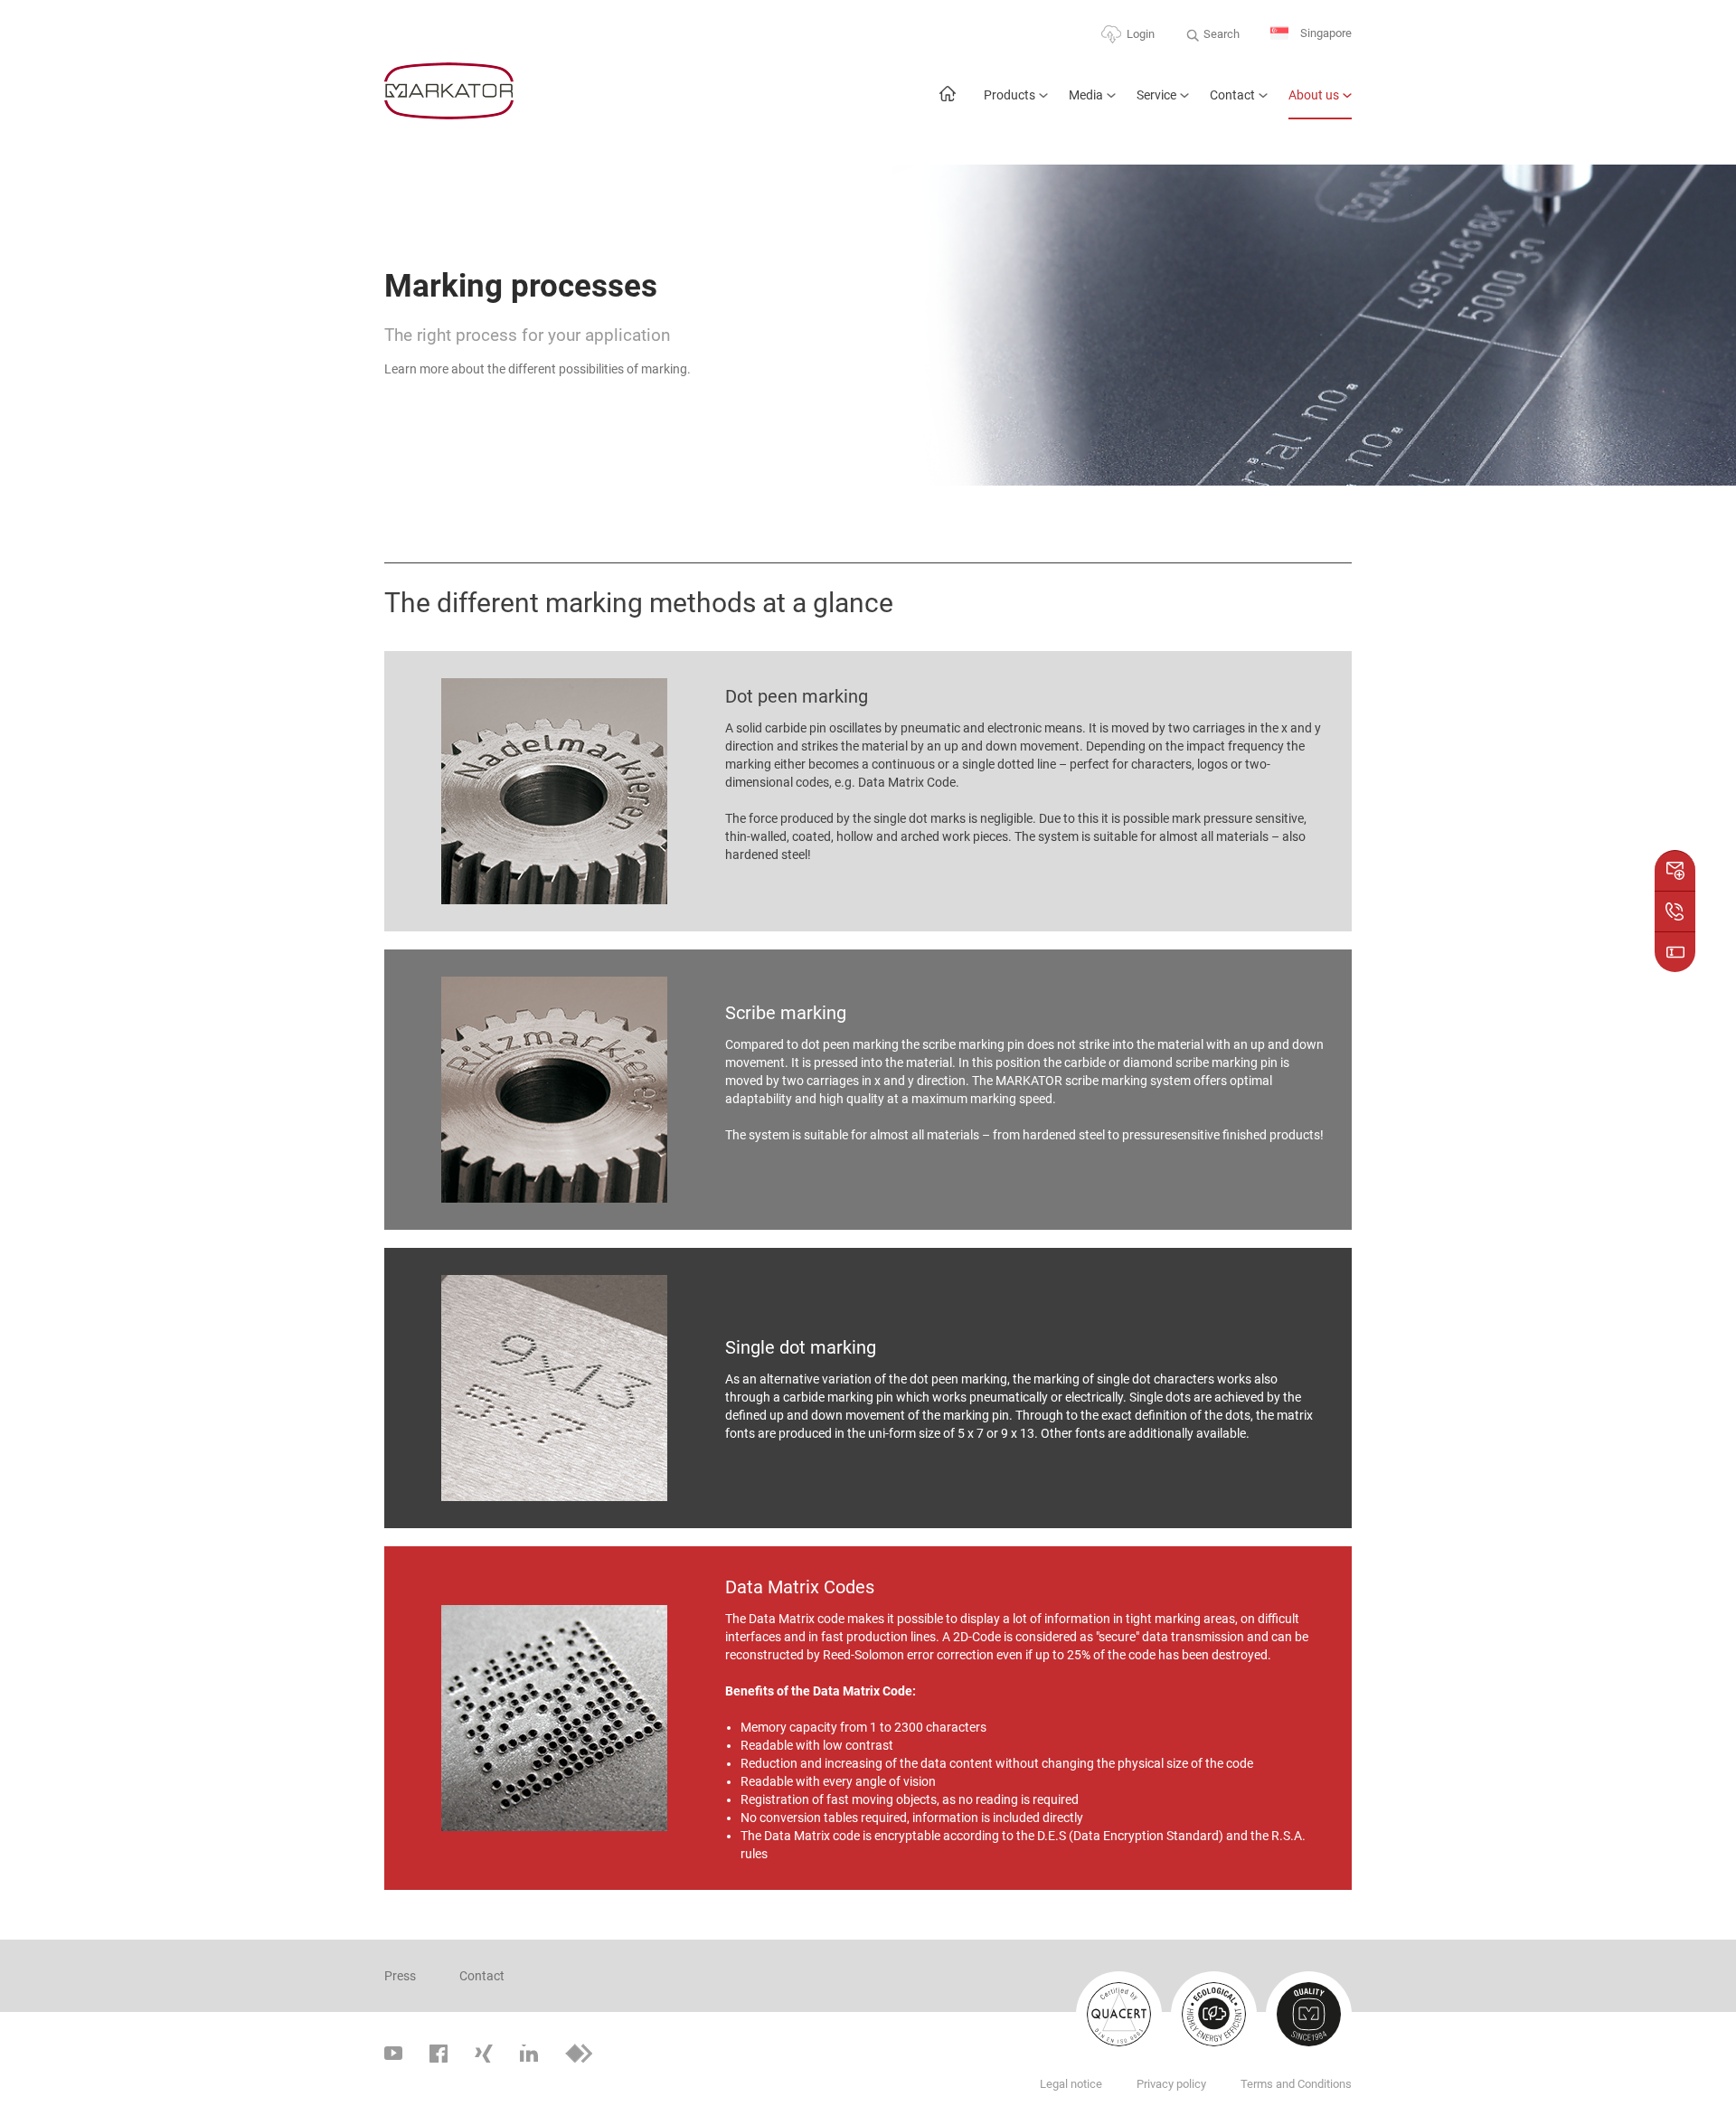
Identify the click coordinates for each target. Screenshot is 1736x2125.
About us (1314, 95)
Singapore (1325, 33)
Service (1156, 95)
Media (1086, 95)
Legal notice (1071, 2084)
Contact (1232, 95)
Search (1222, 34)
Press (400, 1976)
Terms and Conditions (1296, 2084)
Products (1010, 95)
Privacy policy (1171, 2084)
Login (1141, 34)
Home (947, 103)
